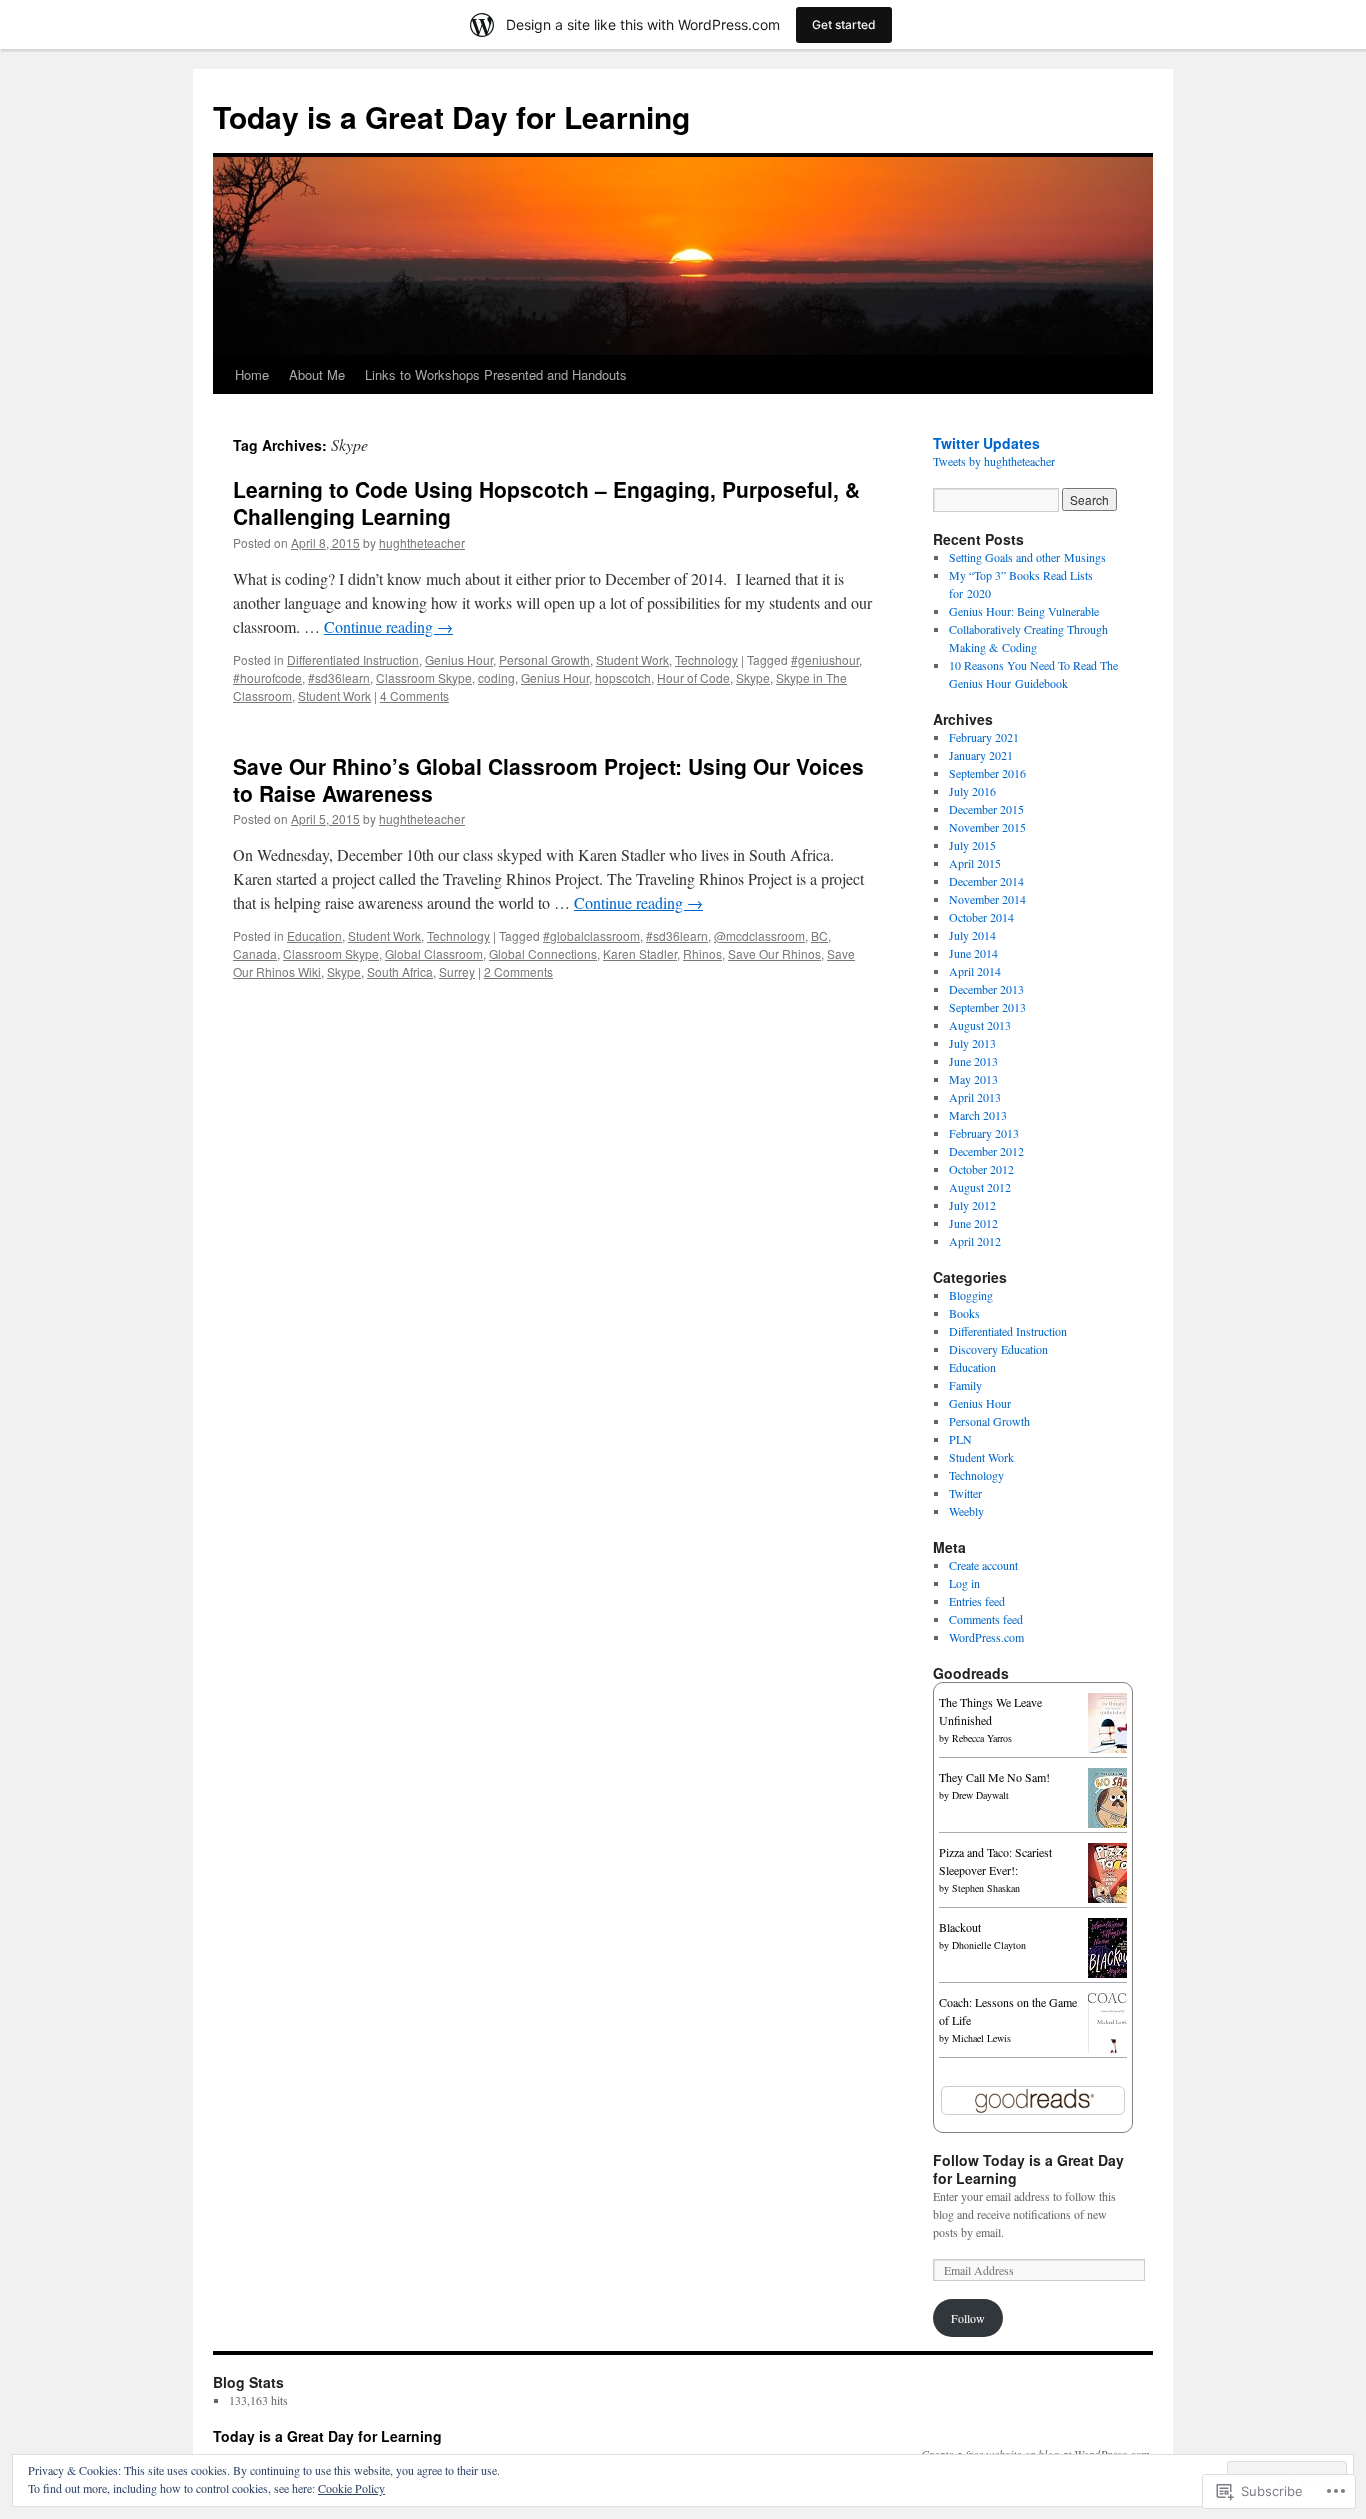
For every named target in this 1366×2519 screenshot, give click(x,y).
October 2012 (981, 1169)
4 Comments (414, 695)
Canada (255, 953)
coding (496, 677)
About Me (317, 374)
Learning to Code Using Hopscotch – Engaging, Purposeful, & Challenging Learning (546, 502)
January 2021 (981, 755)
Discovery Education (998, 1349)
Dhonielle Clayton (989, 1945)
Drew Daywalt (980, 1795)
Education (314, 935)
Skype (753, 677)
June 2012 (973, 1223)
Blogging (971, 1295)
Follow (968, 2318)
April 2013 (975, 1097)
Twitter (965, 1493)
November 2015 (987, 827)
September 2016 (987, 773)
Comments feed (986, 1619)
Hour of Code (693, 677)
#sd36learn (339, 677)
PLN (960, 1439)
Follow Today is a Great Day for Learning (1028, 2169)
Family (965, 1385)
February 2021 (984, 737)
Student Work (632, 659)
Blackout (960, 1927)
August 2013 (980, 1025)
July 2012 (972, 1205)
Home (252, 374)
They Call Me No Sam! (994, 1777)
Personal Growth (544, 659)
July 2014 (972, 935)
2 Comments (518, 971)
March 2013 (978, 1115)
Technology (706, 659)
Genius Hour (459, 659)
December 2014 (986, 881)
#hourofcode (267, 677)
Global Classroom (434, 953)
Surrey (457, 971)
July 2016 (972, 791)
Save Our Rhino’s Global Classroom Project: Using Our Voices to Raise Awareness (548, 779)
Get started (844, 24)
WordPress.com (986, 1637)
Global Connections (543, 953)
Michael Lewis (981, 2038)
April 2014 (975, 971)
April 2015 (975, 863)
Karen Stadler (640, 953)
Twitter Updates (986, 443)
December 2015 (986, 809)
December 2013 (986, 989)
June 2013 (973, 1061)
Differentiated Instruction (353, 659)
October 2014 (981, 917)
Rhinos (702, 953)
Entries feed (977, 1601)
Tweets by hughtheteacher (994, 461)
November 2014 (987, 899)
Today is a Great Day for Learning (451, 116)
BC (819, 935)
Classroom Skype (424, 677)
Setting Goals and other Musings (1027, 557)
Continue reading (388, 626)
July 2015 (972, 845)
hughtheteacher (422, 542)
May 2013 (973, 1079)
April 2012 (975, 1241)
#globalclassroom (591, 935)
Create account (983, 1565)
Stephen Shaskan (986, 1888)
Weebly (966, 1511)
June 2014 (973, 953)
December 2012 (986, 1151)
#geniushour (825, 659)
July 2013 (972, 1043)
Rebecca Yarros (982, 1738)
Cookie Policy (351, 2488)
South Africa (400, 971)
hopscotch (623, 677)
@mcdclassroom (759, 935)
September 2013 (987, 1007)
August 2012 (980, 1187)
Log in (964, 1583)
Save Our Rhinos (774, 953)
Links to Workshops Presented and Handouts (496, 374)
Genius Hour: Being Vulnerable (1026, 611)
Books (964, 1313)
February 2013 (984, 1133)
